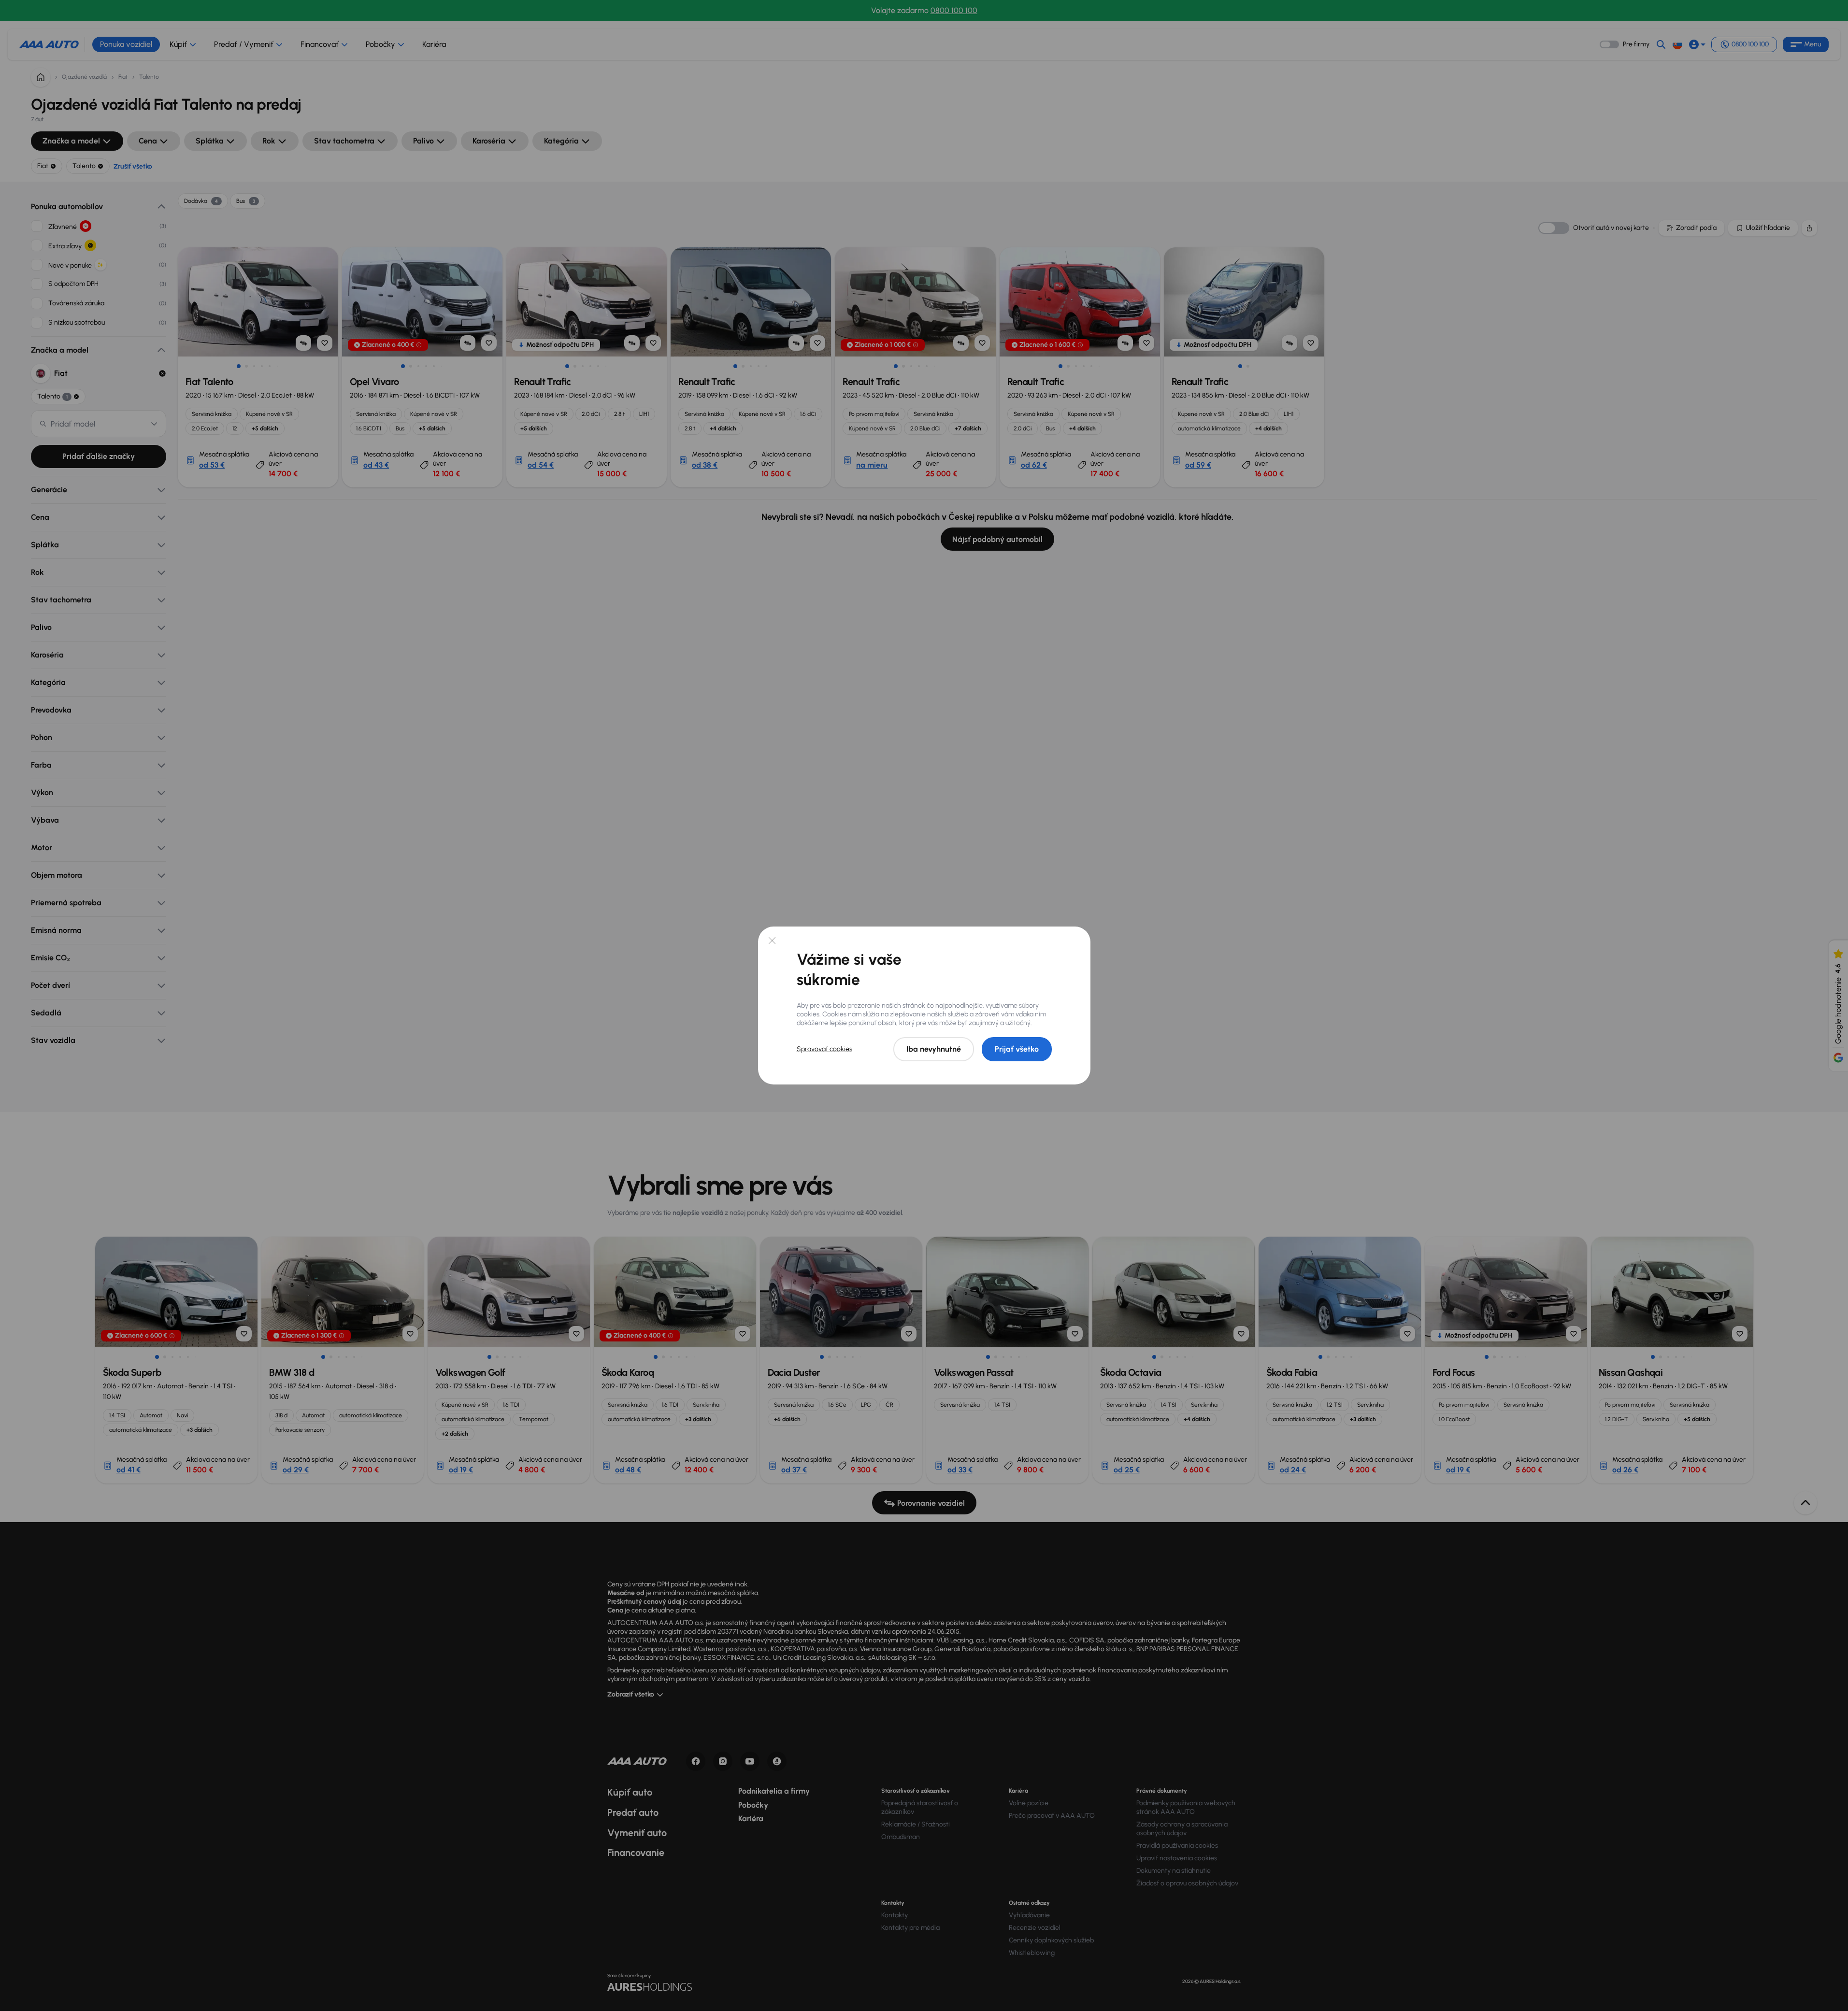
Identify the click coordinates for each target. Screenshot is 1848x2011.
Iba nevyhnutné (934, 1049)
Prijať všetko (1017, 1049)
